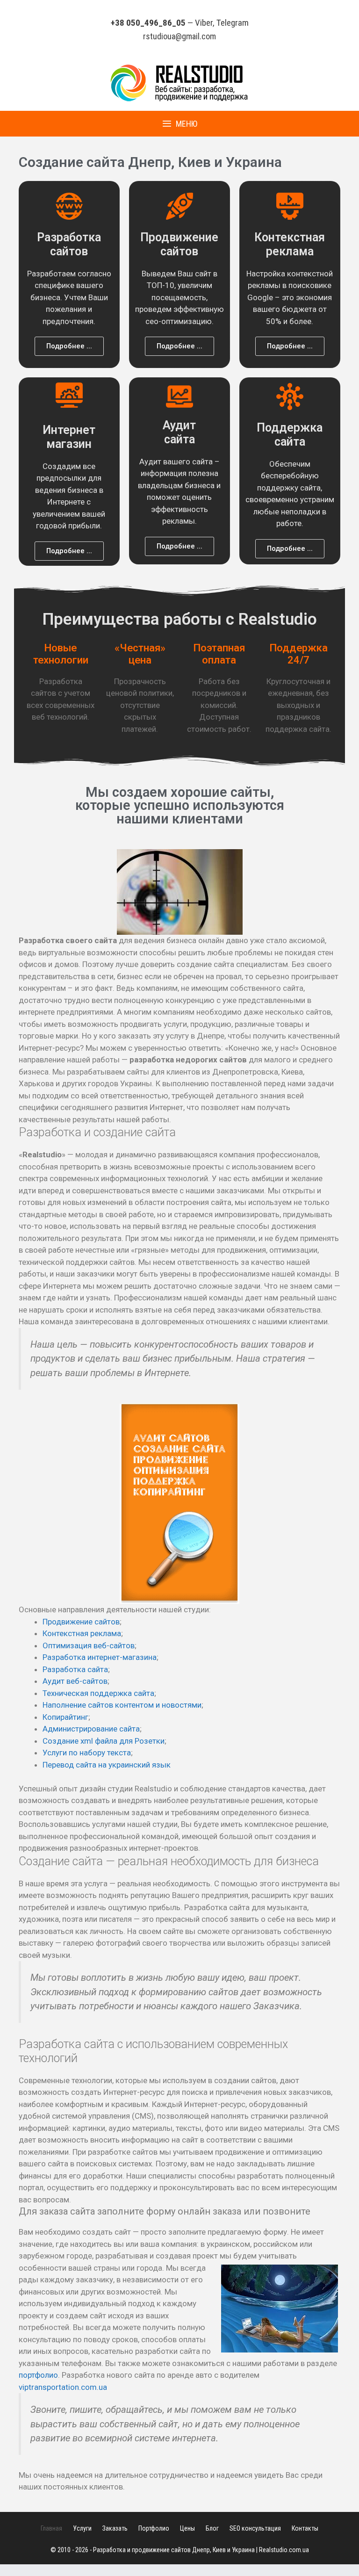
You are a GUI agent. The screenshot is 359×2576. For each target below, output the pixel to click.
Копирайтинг (65, 1717)
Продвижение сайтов (81, 1622)
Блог (212, 2528)
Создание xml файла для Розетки (104, 1741)
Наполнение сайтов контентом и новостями (122, 1705)
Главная (51, 2528)
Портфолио (154, 2528)
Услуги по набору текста (87, 1753)
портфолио (38, 2375)
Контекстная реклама (82, 1633)
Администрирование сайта (91, 1729)
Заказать (115, 2528)
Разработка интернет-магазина (100, 1657)
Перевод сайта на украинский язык (107, 1765)
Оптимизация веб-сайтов (89, 1645)
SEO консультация (255, 2528)
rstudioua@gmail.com (179, 36)
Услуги (82, 2528)
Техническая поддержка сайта (98, 1693)
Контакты (305, 2528)
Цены (187, 2528)
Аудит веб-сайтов (75, 1681)
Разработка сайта (75, 1669)
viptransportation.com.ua (63, 2387)
